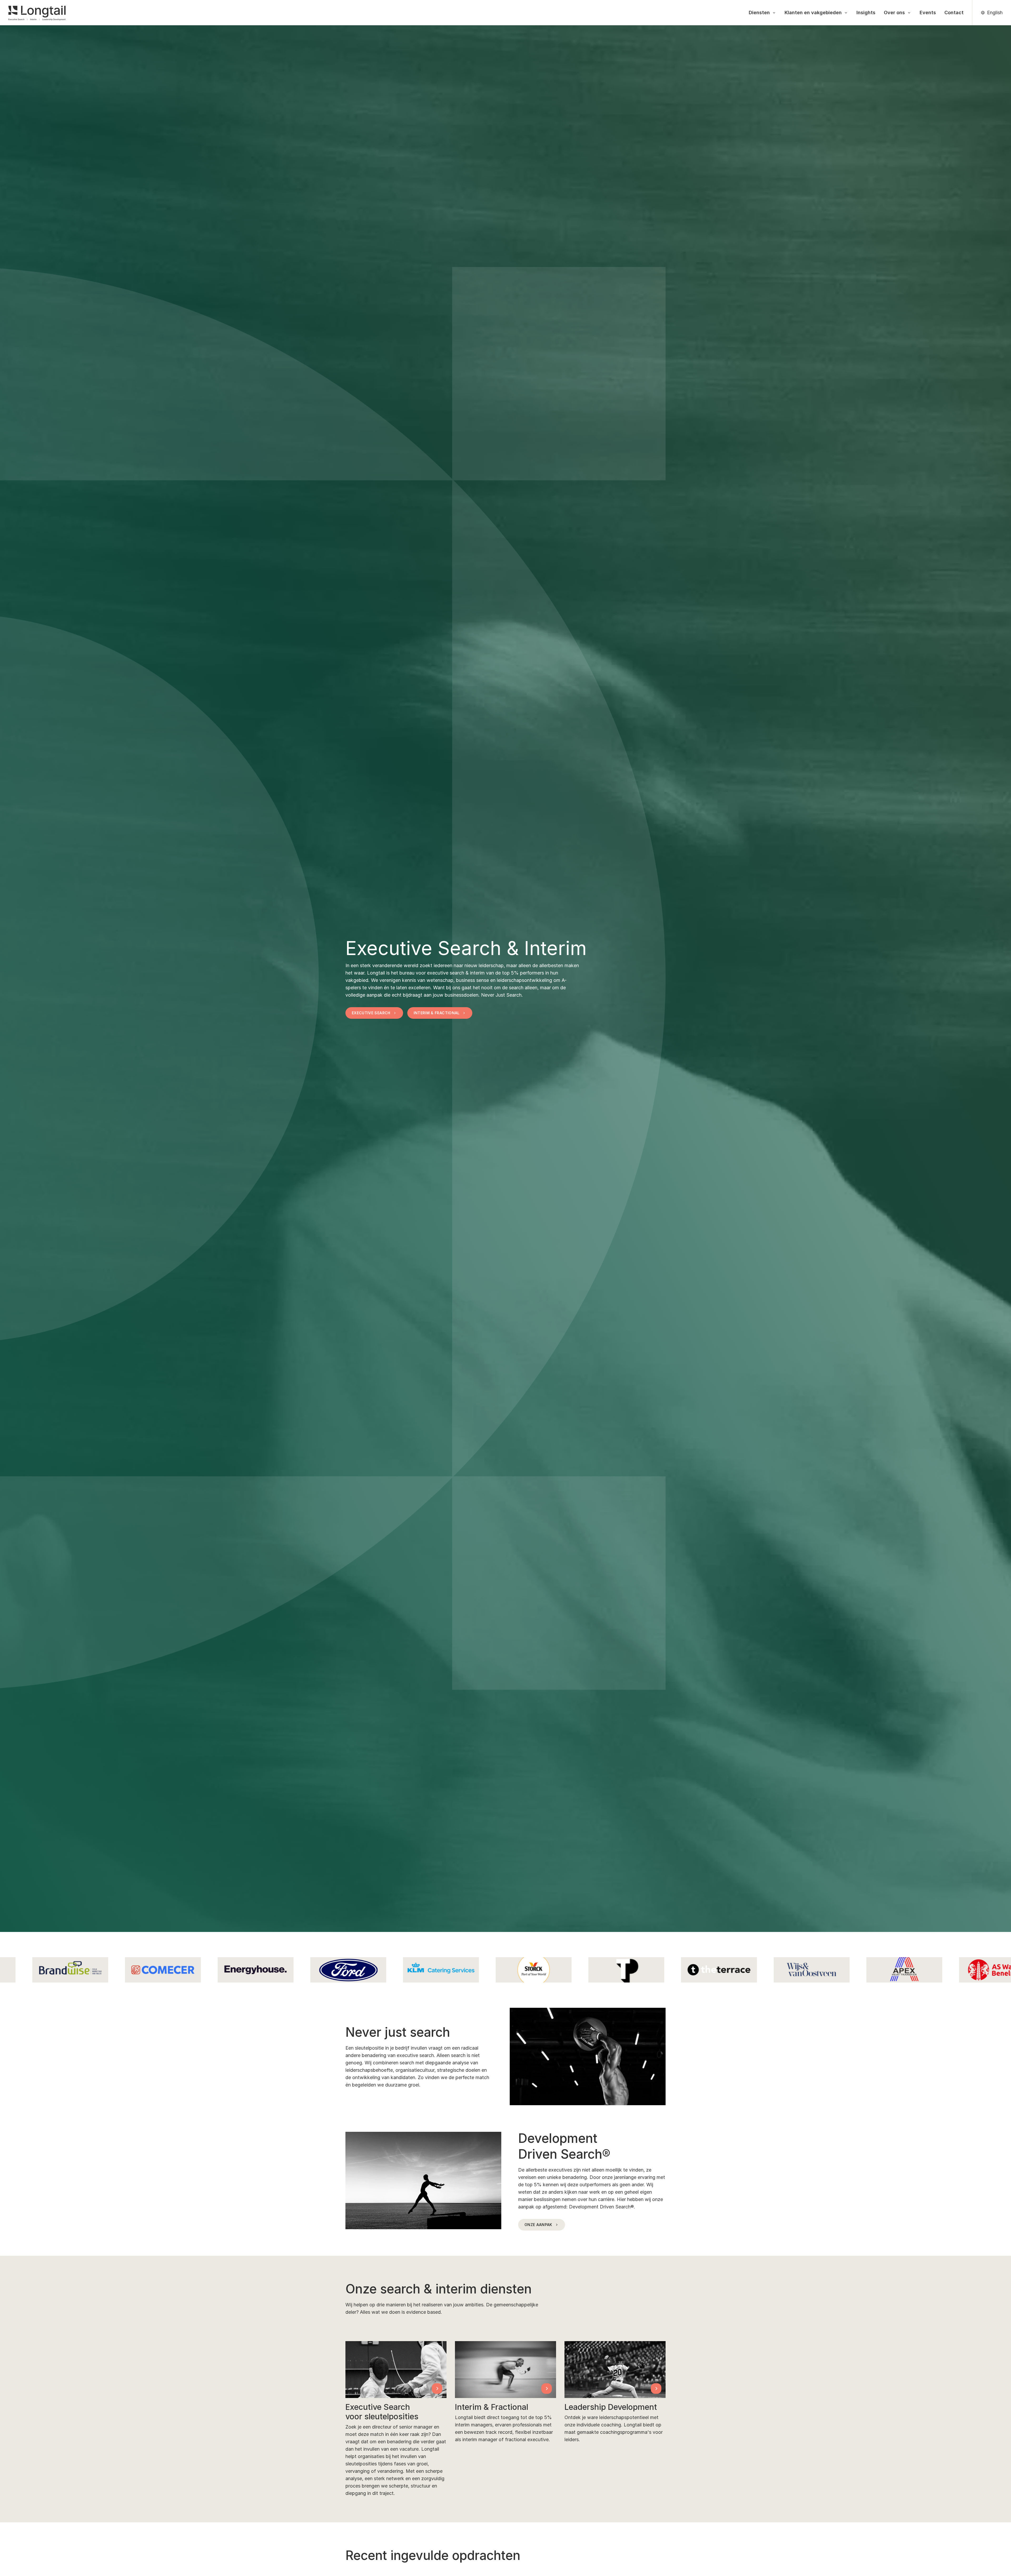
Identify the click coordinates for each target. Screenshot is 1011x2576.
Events (928, 13)
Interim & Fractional (437, 1013)
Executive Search (371, 1013)
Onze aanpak (538, 2225)
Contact (954, 13)
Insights (866, 13)
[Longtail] (37, 13)
